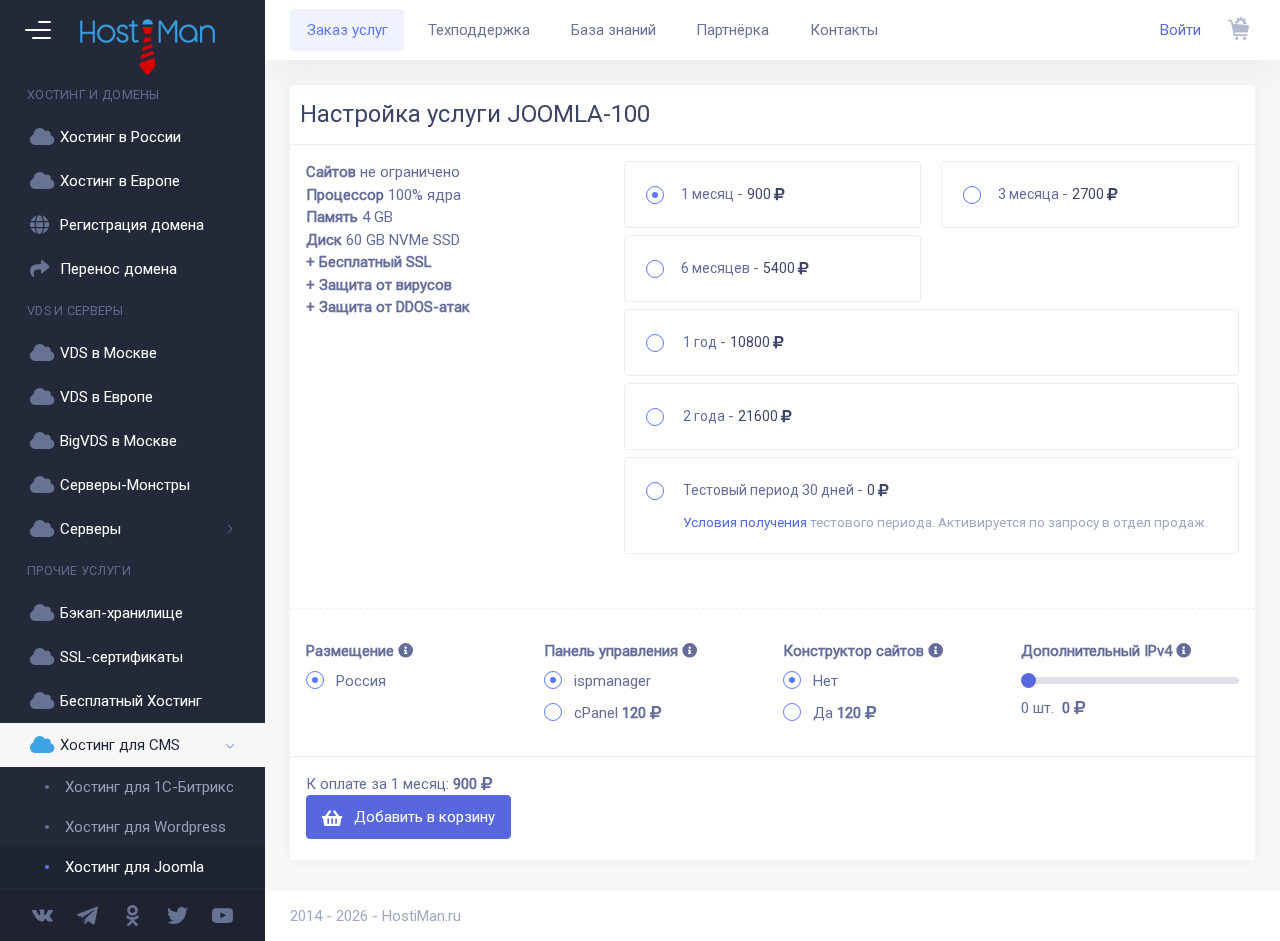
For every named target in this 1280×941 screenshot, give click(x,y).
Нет (825, 681)
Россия (361, 681)
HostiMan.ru (421, 916)
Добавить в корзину (422, 817)
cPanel (610, 713)
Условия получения (745, 522)
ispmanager (612, 681)
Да (837, 713)
